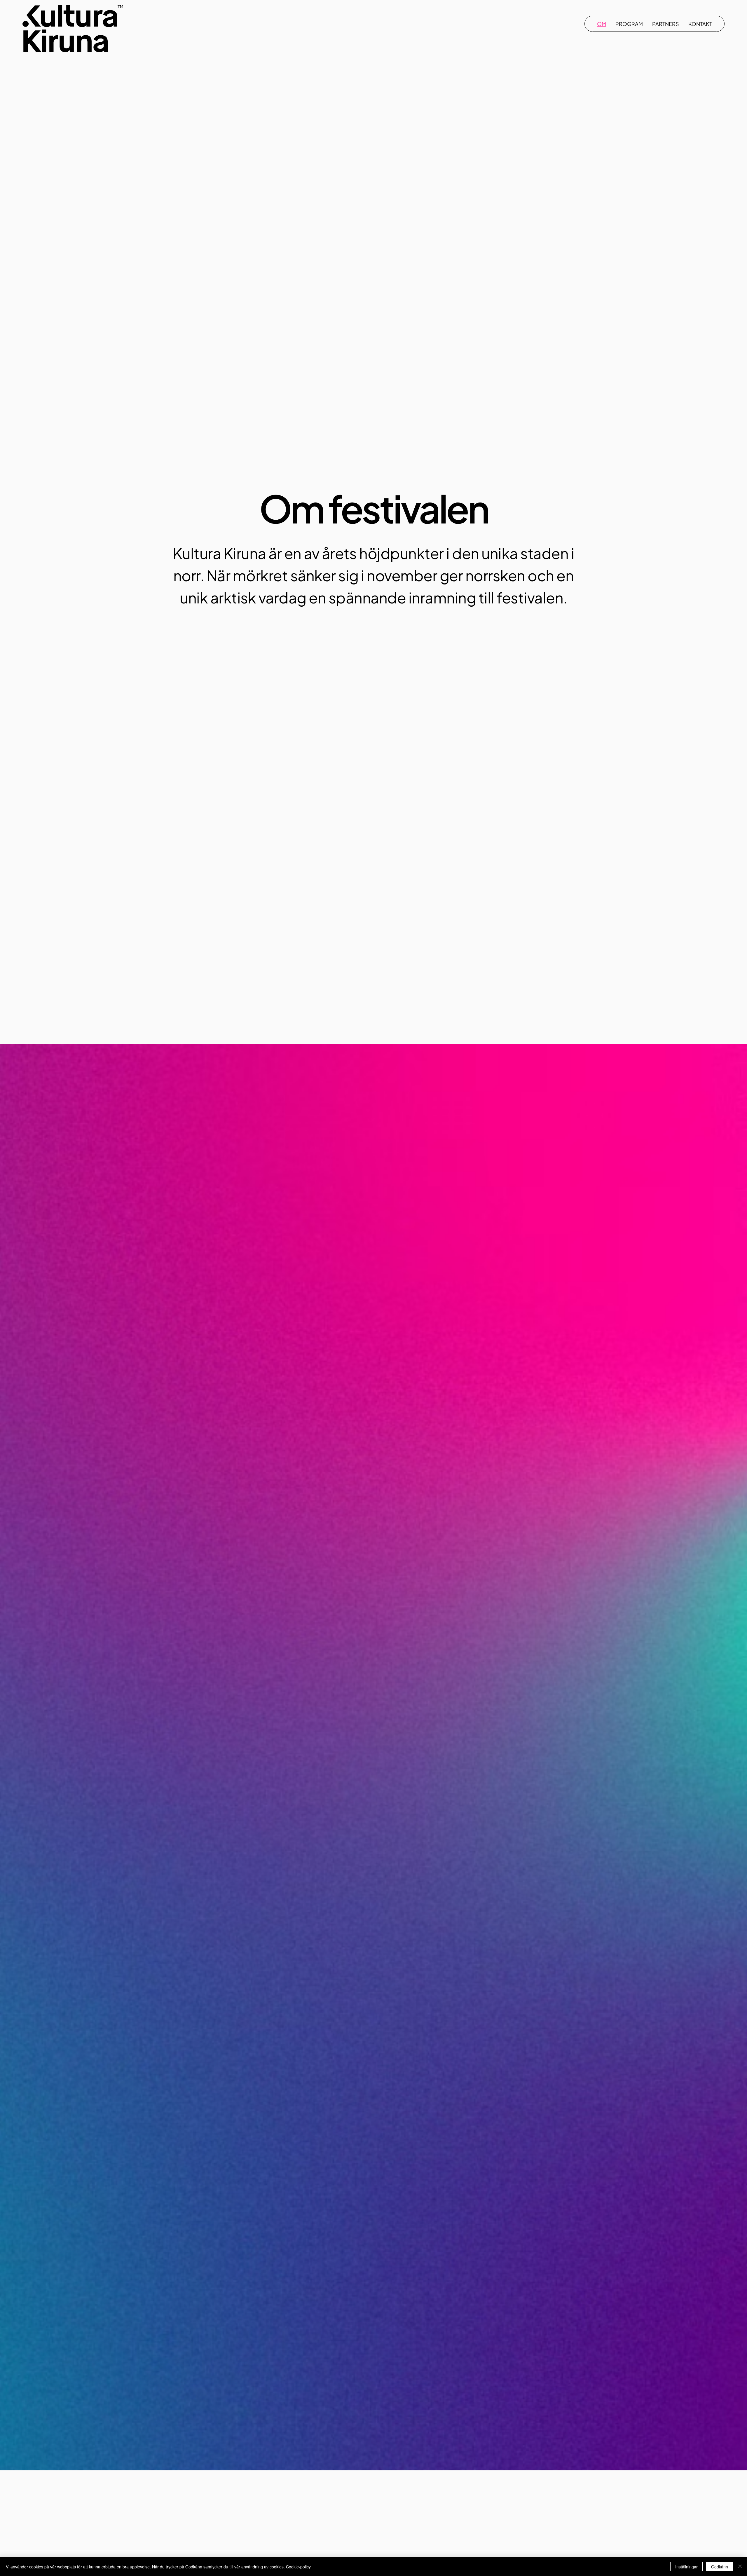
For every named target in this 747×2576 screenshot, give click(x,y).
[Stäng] (740, 2567)
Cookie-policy (298, 2567)
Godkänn (720, 2567)
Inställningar (686, 2567)
